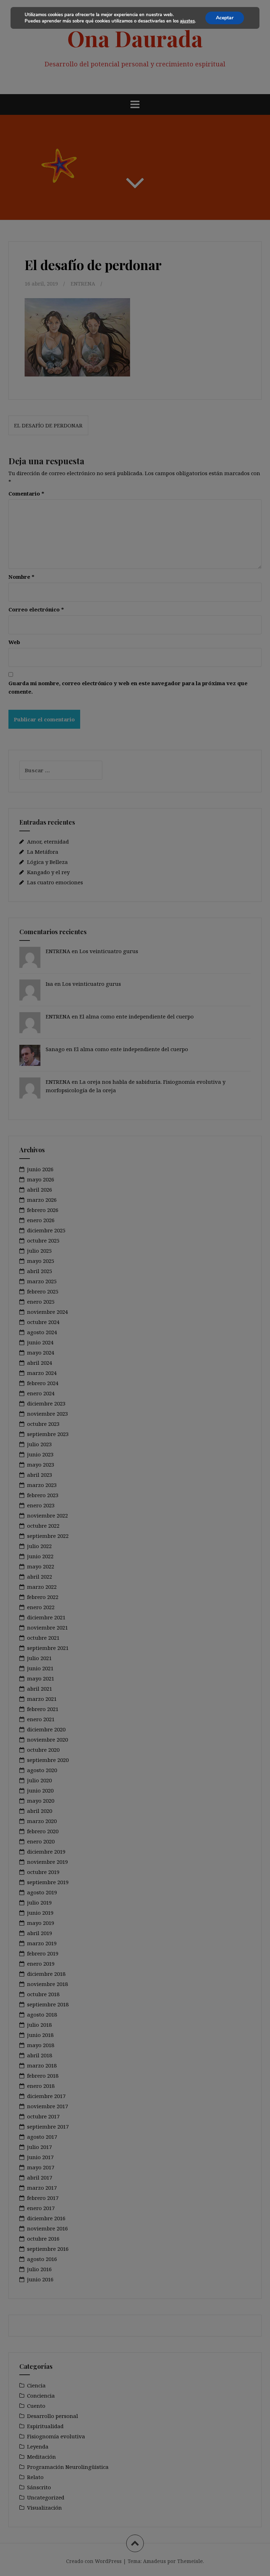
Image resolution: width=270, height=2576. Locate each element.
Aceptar (225, 18)
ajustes (187, 21)
